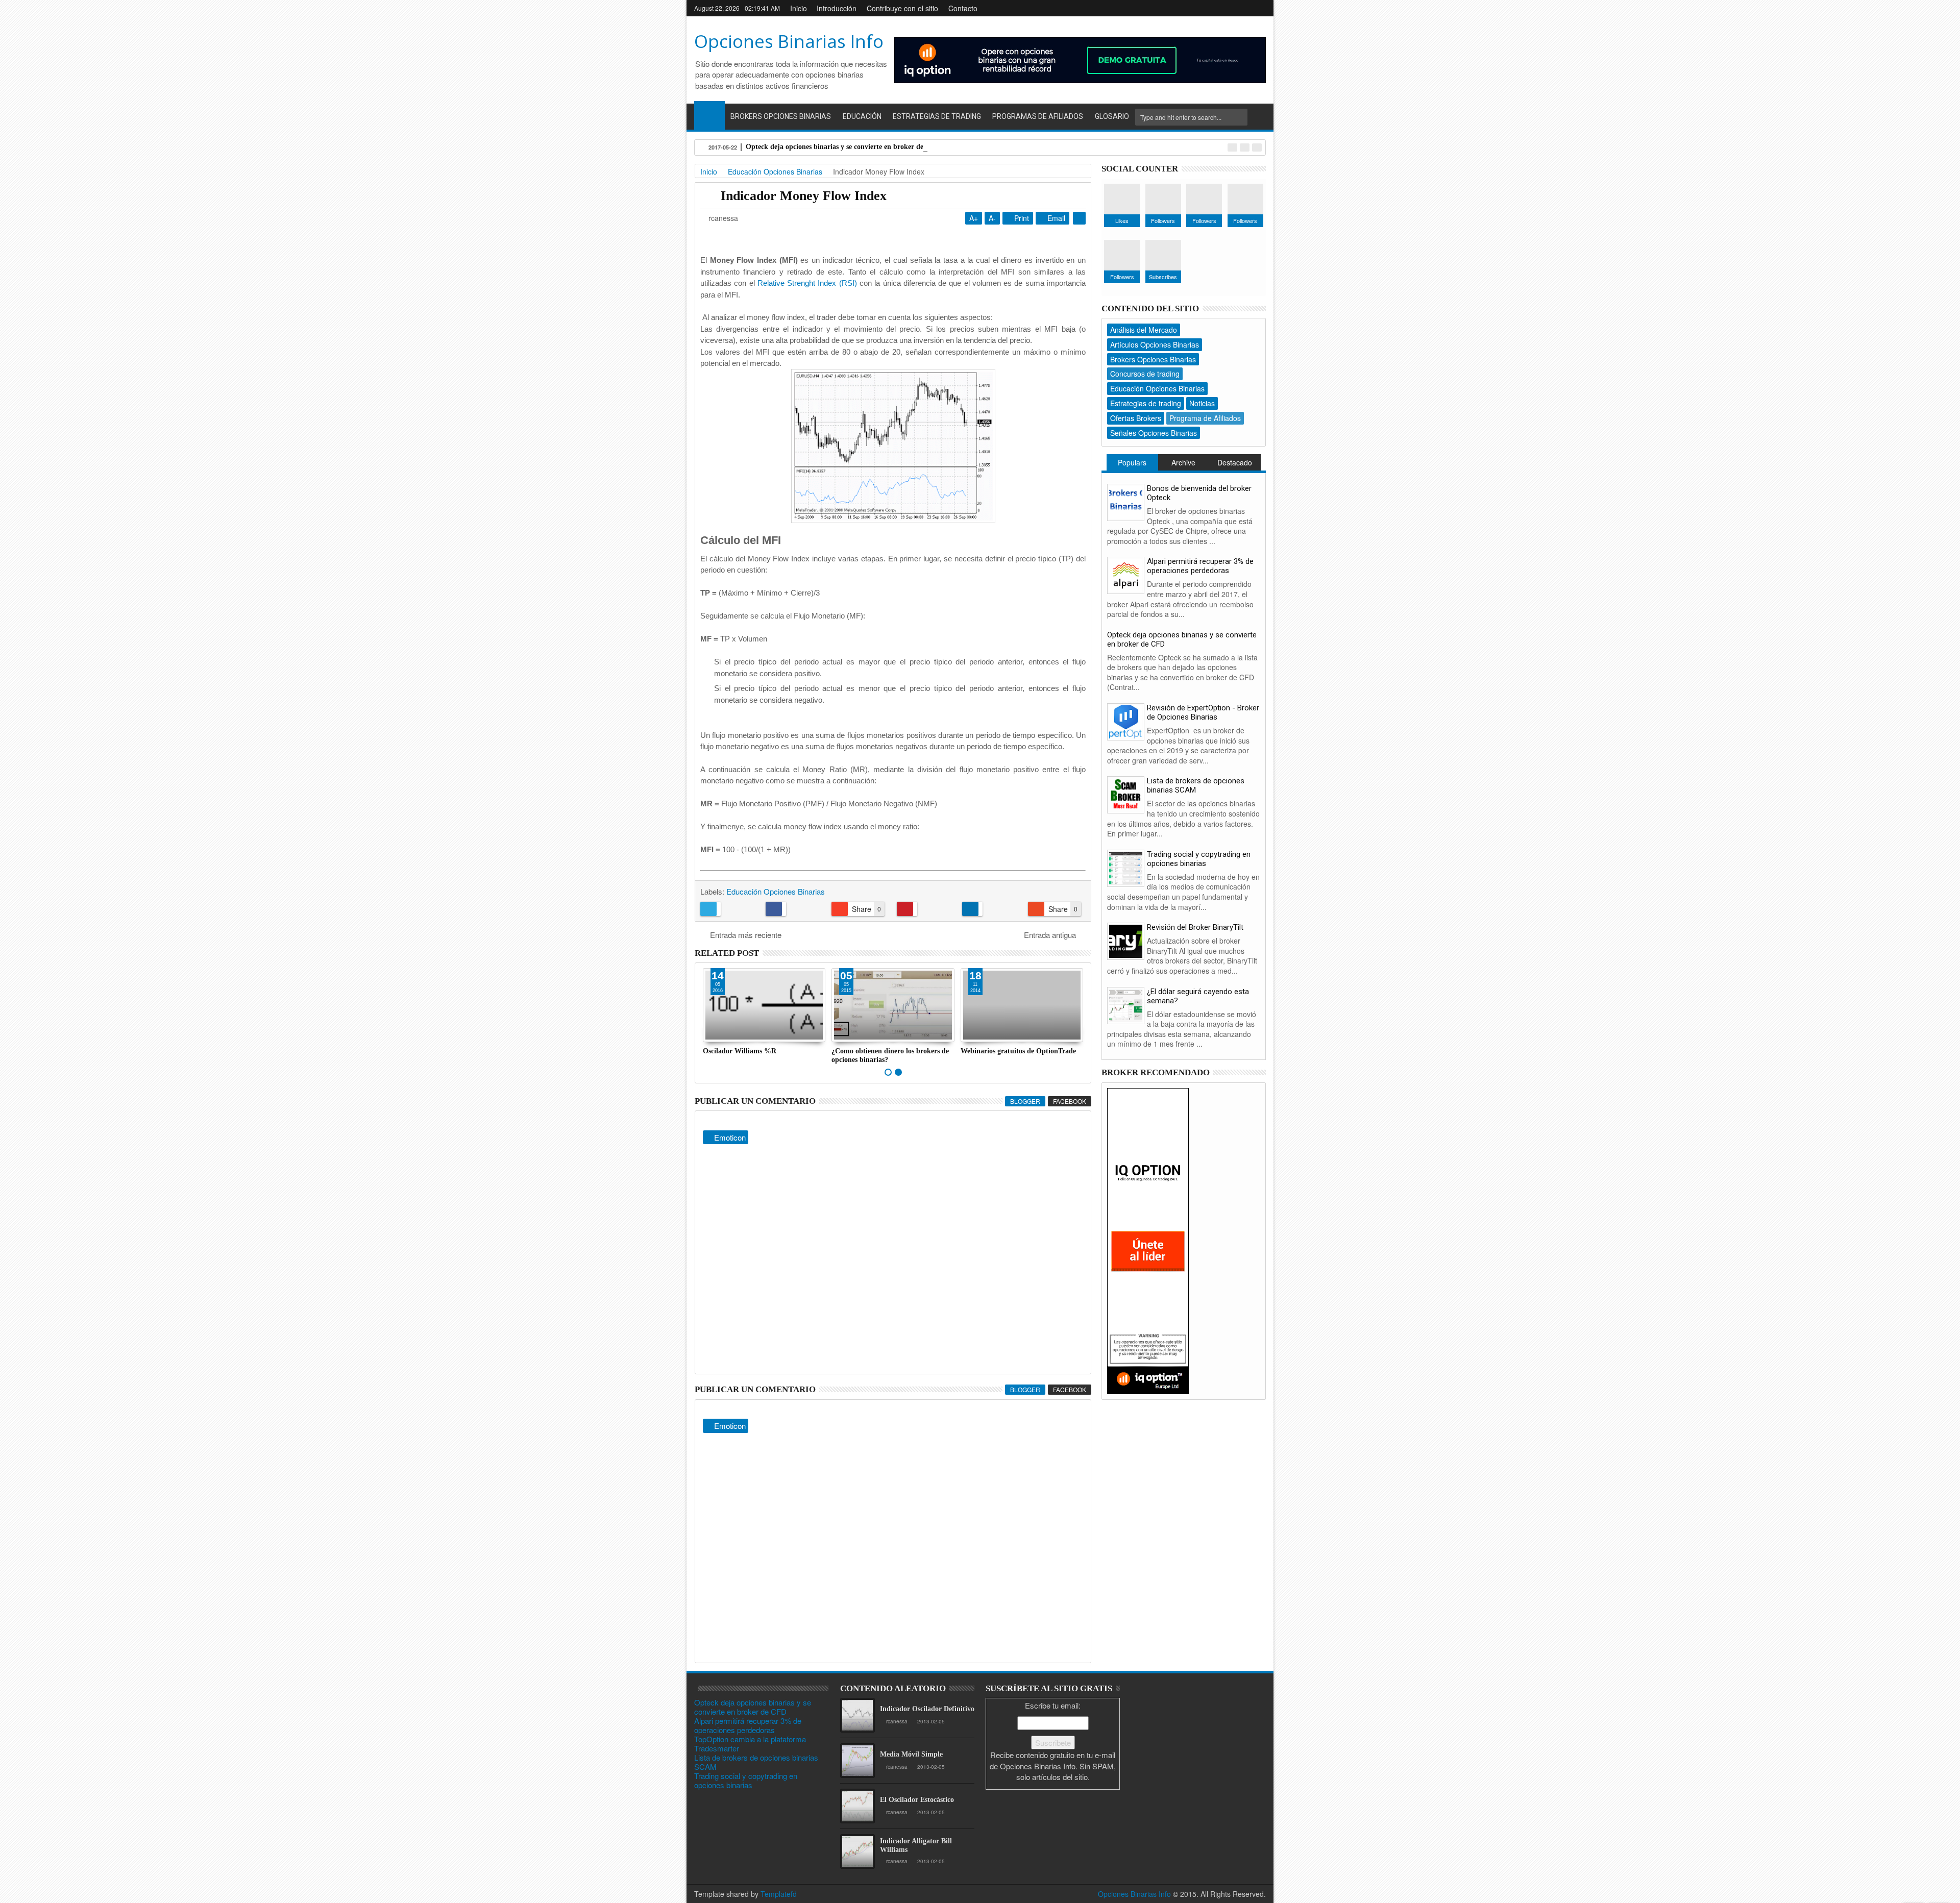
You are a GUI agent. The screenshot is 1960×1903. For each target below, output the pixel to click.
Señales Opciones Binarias (1154, 433)
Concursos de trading (1145, 374)
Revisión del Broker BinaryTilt (1195, 927)
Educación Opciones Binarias (776, 891)
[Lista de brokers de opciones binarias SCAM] (1126, 794)
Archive (1183, 462)
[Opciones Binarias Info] (709, 115)
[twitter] (1226, 8)
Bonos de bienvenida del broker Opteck (1199, 493)
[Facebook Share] (794, 909)
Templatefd (779, 1894)
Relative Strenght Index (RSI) (807, 283)
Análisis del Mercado (1144, 330)
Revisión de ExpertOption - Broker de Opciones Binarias (1203, 712)
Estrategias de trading (1146, 403)
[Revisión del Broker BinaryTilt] (1126, 940)
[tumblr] (1242, 8)
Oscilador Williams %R (740, 1051)
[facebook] (1193, 8)
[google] (1210, 8)
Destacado (1235, 462)
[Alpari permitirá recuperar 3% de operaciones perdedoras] (1126, 574)
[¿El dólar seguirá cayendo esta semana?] (1126, 1004)
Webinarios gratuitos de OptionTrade (1018, 1051)
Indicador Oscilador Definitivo (927, 1709)
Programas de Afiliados (1038, 116)
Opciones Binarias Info (789, 41)
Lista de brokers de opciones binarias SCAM (1196, 785)
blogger (1025, 1101)
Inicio (799, 8)
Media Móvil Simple (911, 1754)
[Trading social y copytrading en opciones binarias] (1126, 867)
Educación (862, 116)
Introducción (837, 8)
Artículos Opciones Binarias (1155, 344)
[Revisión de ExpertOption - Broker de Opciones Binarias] (1126, 721)
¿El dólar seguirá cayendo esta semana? (1198, 996)
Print (1021, 218)
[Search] (1258, 117)
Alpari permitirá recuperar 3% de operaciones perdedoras (1200, 566)
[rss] (1259, 8)
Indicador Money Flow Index (804, 196)
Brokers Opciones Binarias (781, 116)
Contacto (963, 8)
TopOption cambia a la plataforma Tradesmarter (750, 1744)
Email (1055, 218)
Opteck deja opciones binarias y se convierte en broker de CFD (843, 147)
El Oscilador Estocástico (917, 1800)
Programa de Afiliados (1205, 418)
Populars (1132, 462)
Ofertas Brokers (1136, 418)
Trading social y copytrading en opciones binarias (1199, 859)
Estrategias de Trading (937, 116)
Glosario (1112, 116)
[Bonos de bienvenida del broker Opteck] (1126, 501)
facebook (1070, 1101)
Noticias (1202, 403)
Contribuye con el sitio (902, 8)
